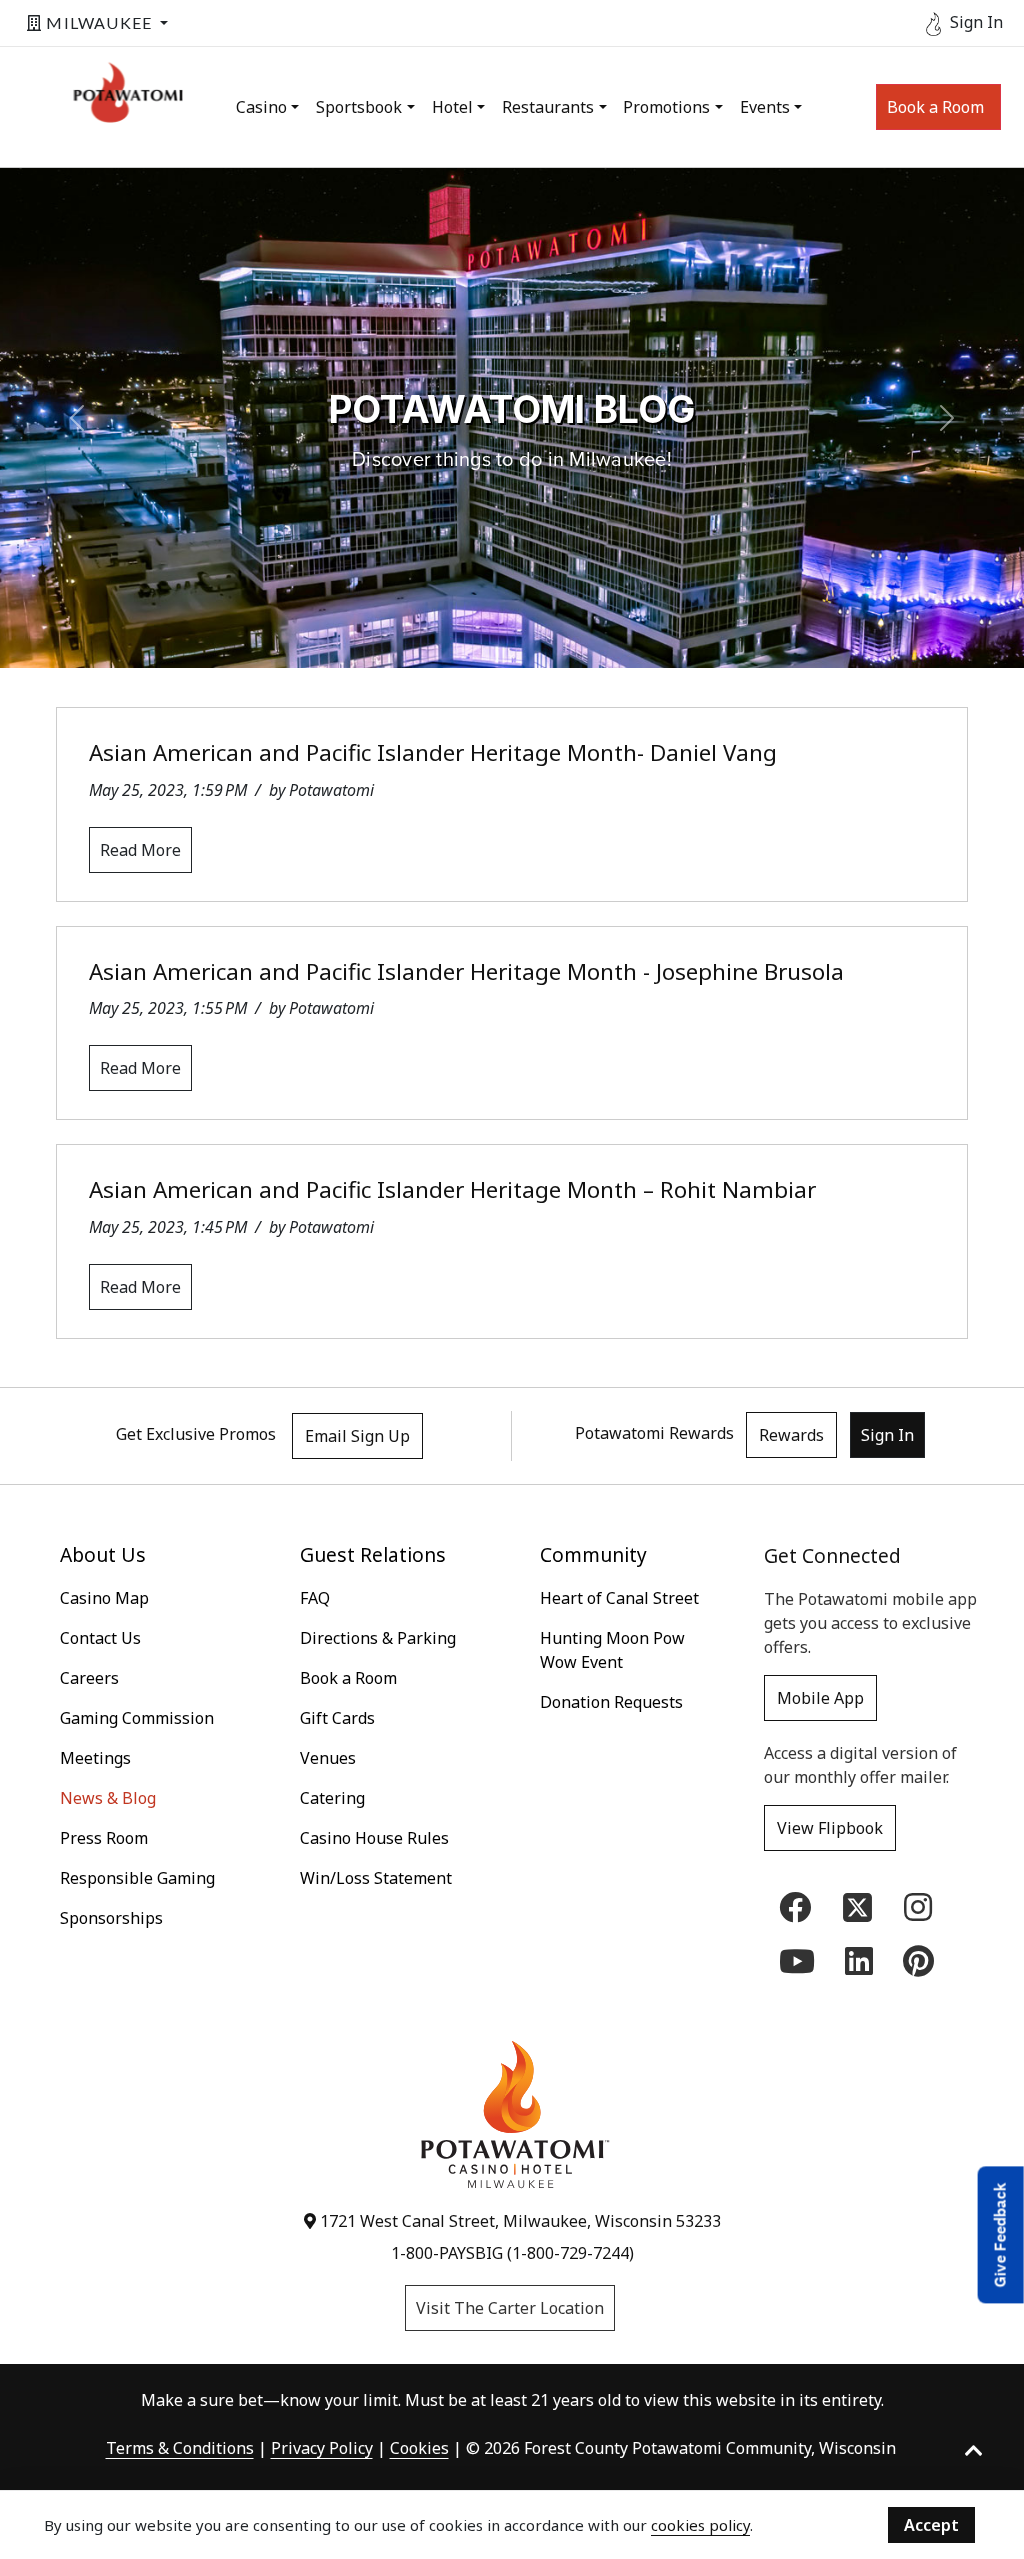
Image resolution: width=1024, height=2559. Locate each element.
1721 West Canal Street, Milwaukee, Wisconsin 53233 (518, 2221)
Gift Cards (337, 1718)
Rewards (791, 1435)
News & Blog (108, 1798)
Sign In (887, 1435)
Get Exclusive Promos (196, 1434)
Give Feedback (1000, 2234)
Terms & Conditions (180, 2448)
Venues (328, 1758)
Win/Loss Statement (376, 1878)
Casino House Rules (374, 1838)
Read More (140, 850)
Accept (931, 2525)
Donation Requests (611, 1702)
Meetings (95, 1758)
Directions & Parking (378, 1638)
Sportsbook (359, 107)
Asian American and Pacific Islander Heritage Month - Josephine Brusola (466, 971)
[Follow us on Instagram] (918, 1913)
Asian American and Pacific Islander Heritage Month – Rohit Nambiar (452, 1189)
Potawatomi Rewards (654, 1433)
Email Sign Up (357, 1436)
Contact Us (100, 1638)
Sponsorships (111, 1918)
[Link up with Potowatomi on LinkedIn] (859, 1967)
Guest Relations (373, 1554)
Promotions (666, 107)
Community (593, 1554)
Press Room (104, 1838)
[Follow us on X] (857, 1905)
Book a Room (935, 107)
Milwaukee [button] (99, 22)
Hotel (452, 107)
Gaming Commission (137, 1718)
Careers (89, 1678)
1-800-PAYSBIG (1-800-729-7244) (512, 2253)
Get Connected (832, 1555)
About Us (103, 1554)
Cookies (419, 2448)
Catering (332, 1798)
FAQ (315, 1598)
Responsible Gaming (137, 1878)
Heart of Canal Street (619, 1598)
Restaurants (548, 107)
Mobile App (820, 1698)
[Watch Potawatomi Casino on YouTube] (797, 1967)
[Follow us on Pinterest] (918, 1967)
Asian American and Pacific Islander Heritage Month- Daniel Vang (433, 752)
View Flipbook (830, 1828)
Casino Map (104, 1598)
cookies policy (700, 2525)
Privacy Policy (322, 2448)
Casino (261, 107)
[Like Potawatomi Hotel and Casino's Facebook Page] (795, 1913)
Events (765, 107)
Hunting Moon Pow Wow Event (612, 1650)
